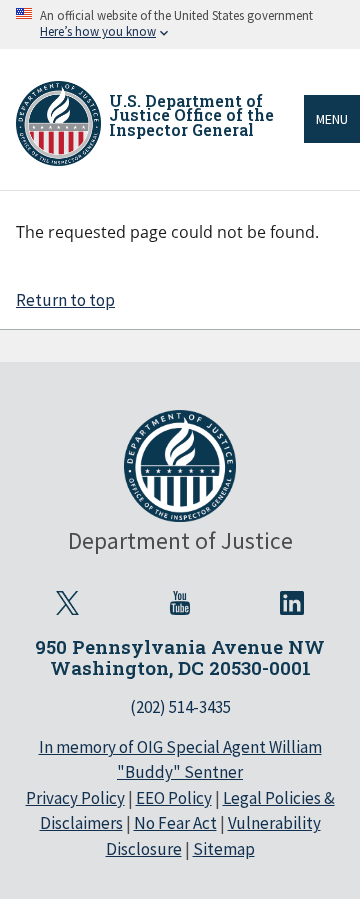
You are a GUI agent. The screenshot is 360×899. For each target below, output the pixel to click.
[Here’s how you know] (180, 24)
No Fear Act (175, 823)
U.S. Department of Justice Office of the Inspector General (191, 115)
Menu (332, 119)
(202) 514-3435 (180, 707)
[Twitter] (68, 603)
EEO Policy (174, 798)
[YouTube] (180, 603)
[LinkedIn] (292, 603)
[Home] (58, 123)
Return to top (65, 300)
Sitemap (224, 849)
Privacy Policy (75, 798)
